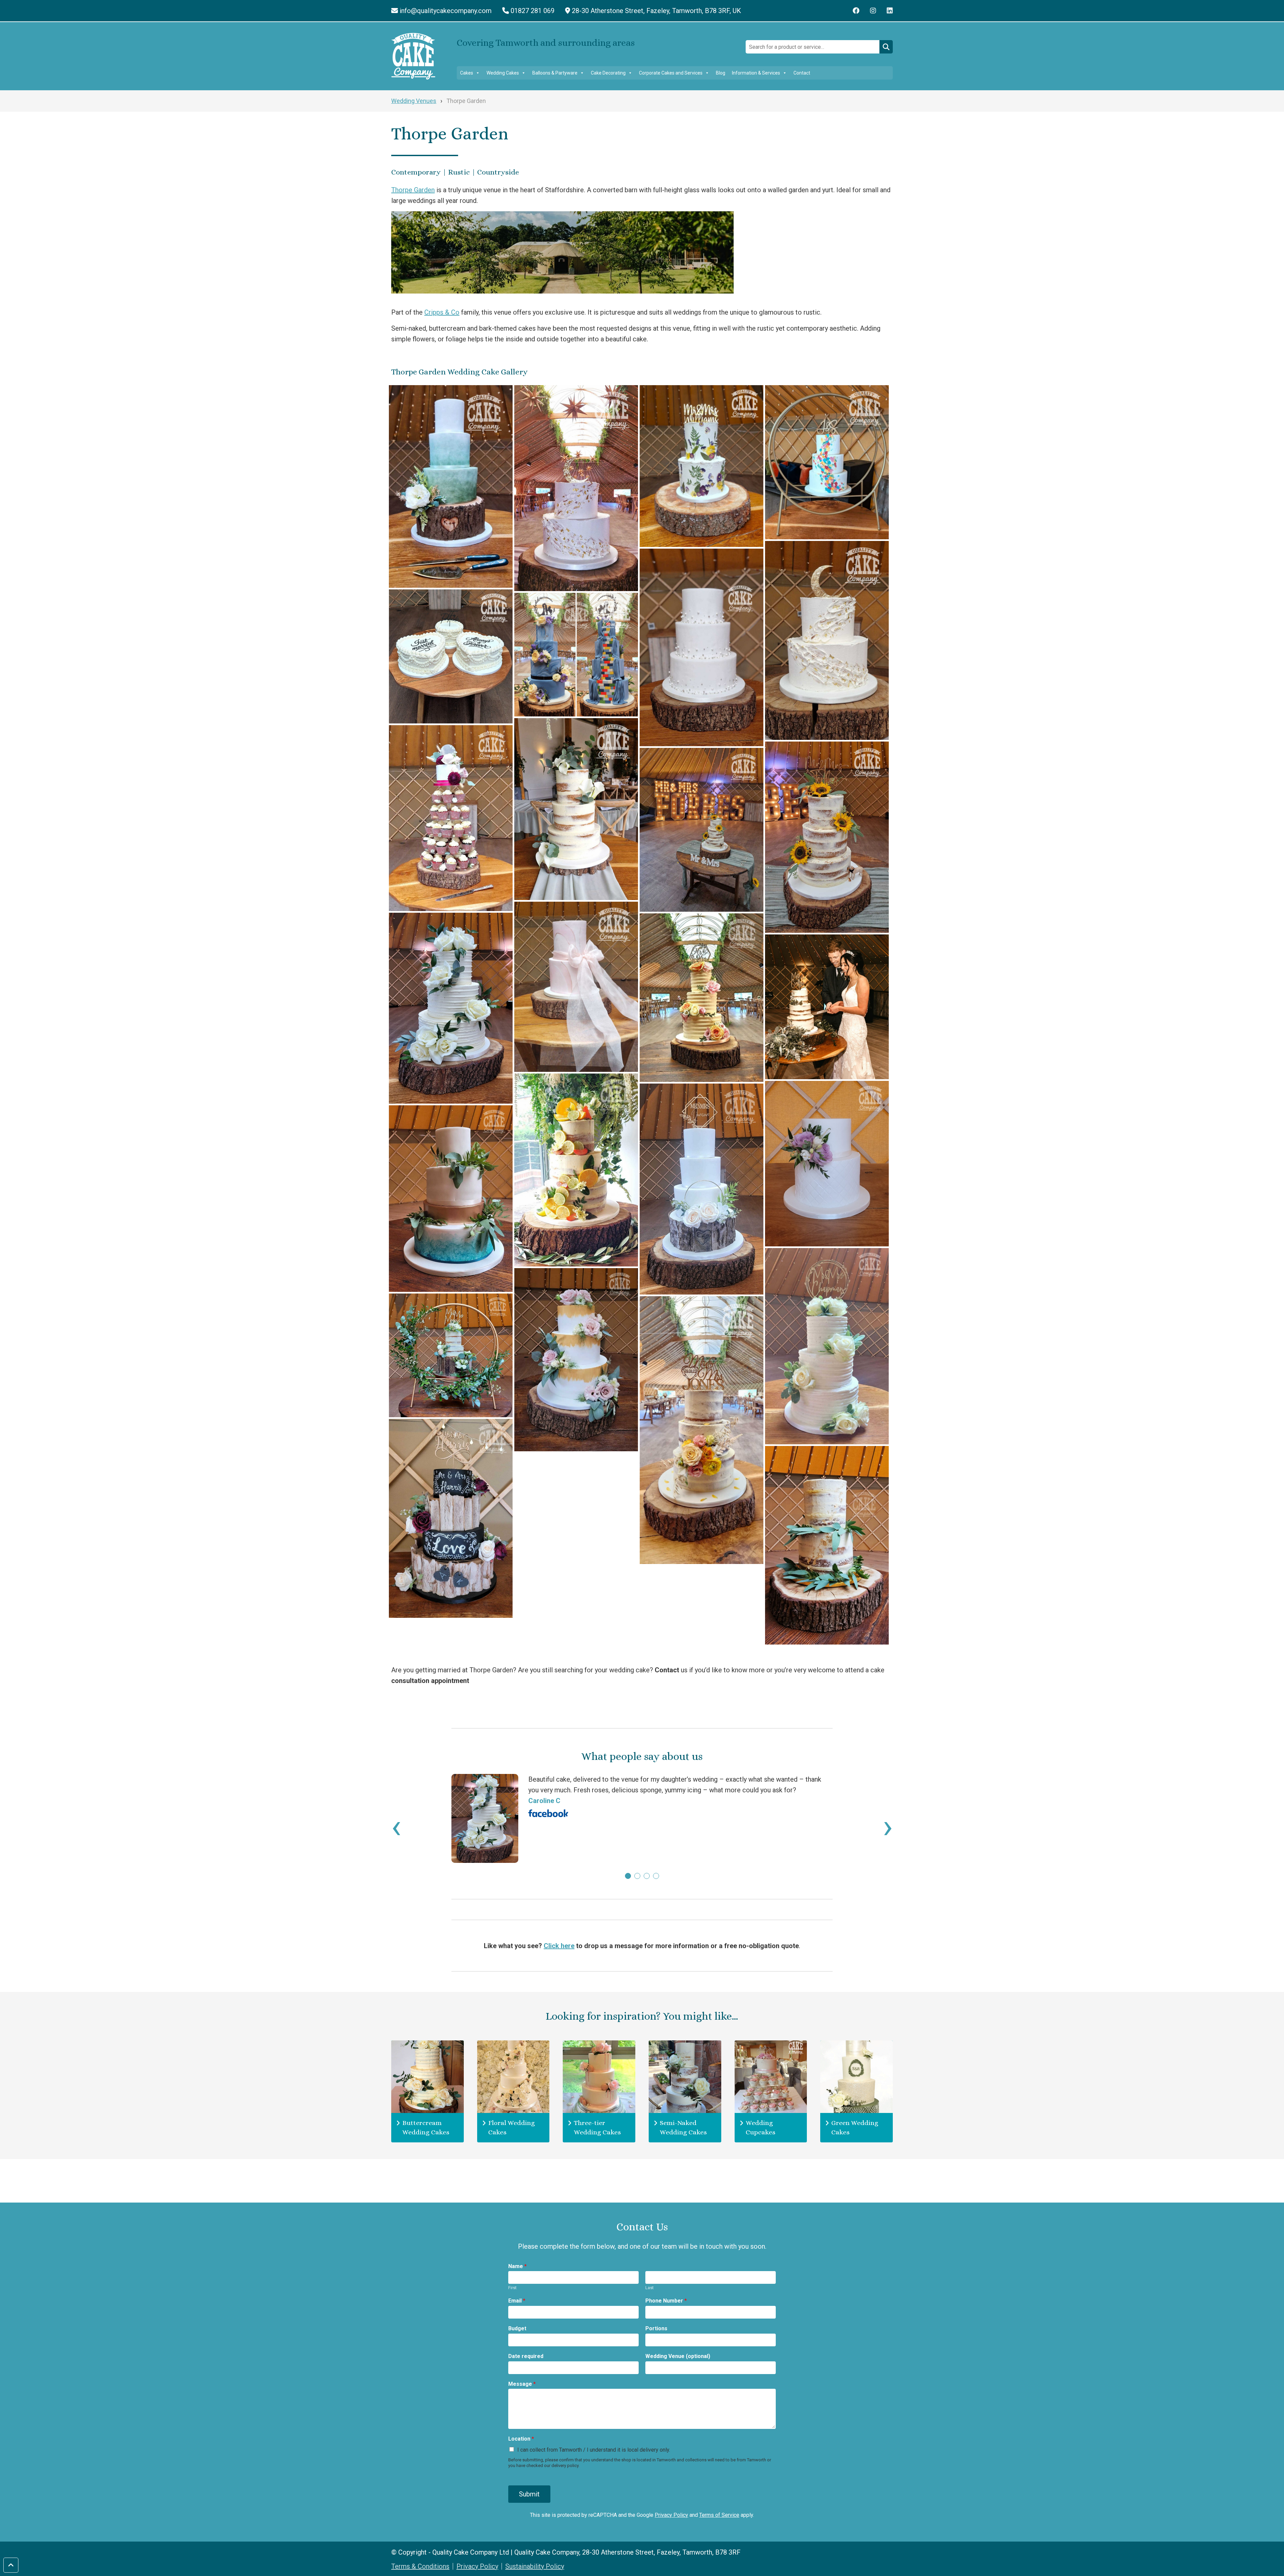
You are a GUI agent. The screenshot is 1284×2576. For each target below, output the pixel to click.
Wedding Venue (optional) (678, 2356)
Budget (517, 2328)
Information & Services (756, 73)
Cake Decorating (608, 73)
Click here (559, 1946)
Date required (526, 2356)
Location (521, 2439)
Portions (656, 2328)
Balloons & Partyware (555, 73)
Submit (529, 2494)
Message (522, 2384)
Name (517, 2266)
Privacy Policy (671, 2515)
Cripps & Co (442, 312)
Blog (721, 73)
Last (650, 2288)
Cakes (467, 73)
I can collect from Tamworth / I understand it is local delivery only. (594, 2450)
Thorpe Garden (413, 190)
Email (517, 2301)
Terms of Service (719, 2515)
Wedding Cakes (503, 73)
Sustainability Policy (535, 2566)
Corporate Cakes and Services (671, 73)
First (512, 2288)
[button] (628, 1876)
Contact (802, 73)
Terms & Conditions (420, 2566)
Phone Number (666, 2301)
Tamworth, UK (656, 11)
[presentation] (396, 1826)
